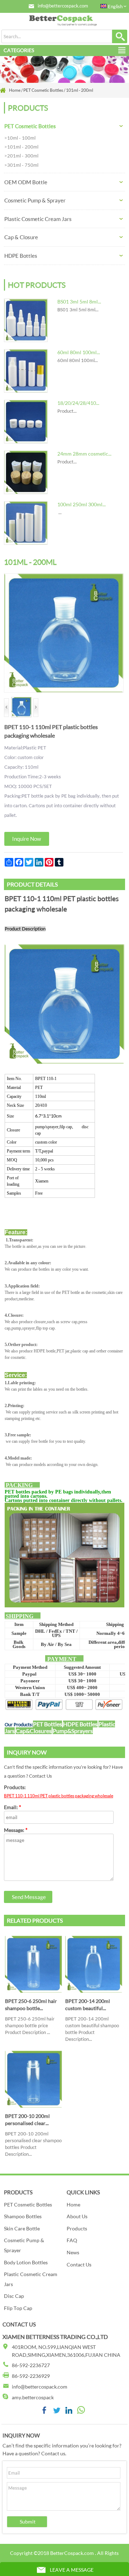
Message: (16, 1830)
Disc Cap (14, 2296)
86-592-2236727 (31, 2365)
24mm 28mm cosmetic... (84, 454)
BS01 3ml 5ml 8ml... (79, 302)
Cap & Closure (21, 237)
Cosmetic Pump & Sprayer (35, 200)
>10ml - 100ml (20, 138)
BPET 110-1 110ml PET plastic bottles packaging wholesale (59, 1796)
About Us (77, 2216)
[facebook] (44, 2412)
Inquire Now (27, 839)
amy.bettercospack (33, 2397)
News (73, 2252)
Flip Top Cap (18, 2308)
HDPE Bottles (21, 256)
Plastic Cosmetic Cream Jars (38, 219)
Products (77, 2228)
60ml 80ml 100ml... (79, 352)
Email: (13, 1807)
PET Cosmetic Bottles (30, 126)
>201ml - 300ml (21, 156)
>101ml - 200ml (21, 147)
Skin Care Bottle (22, 2228)
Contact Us (79, 2264)
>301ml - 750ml (21, 165)
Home (73, 2205)
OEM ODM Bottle (26, 182)
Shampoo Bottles (23, 2216)
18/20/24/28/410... (78, 403)
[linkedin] (69, 2412)
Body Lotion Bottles (26, 2262)
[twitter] (57, 2412)
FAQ (72, 2240)
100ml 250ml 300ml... (82, 504)
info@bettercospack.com (63, 6)
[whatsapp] (81, 2412)
